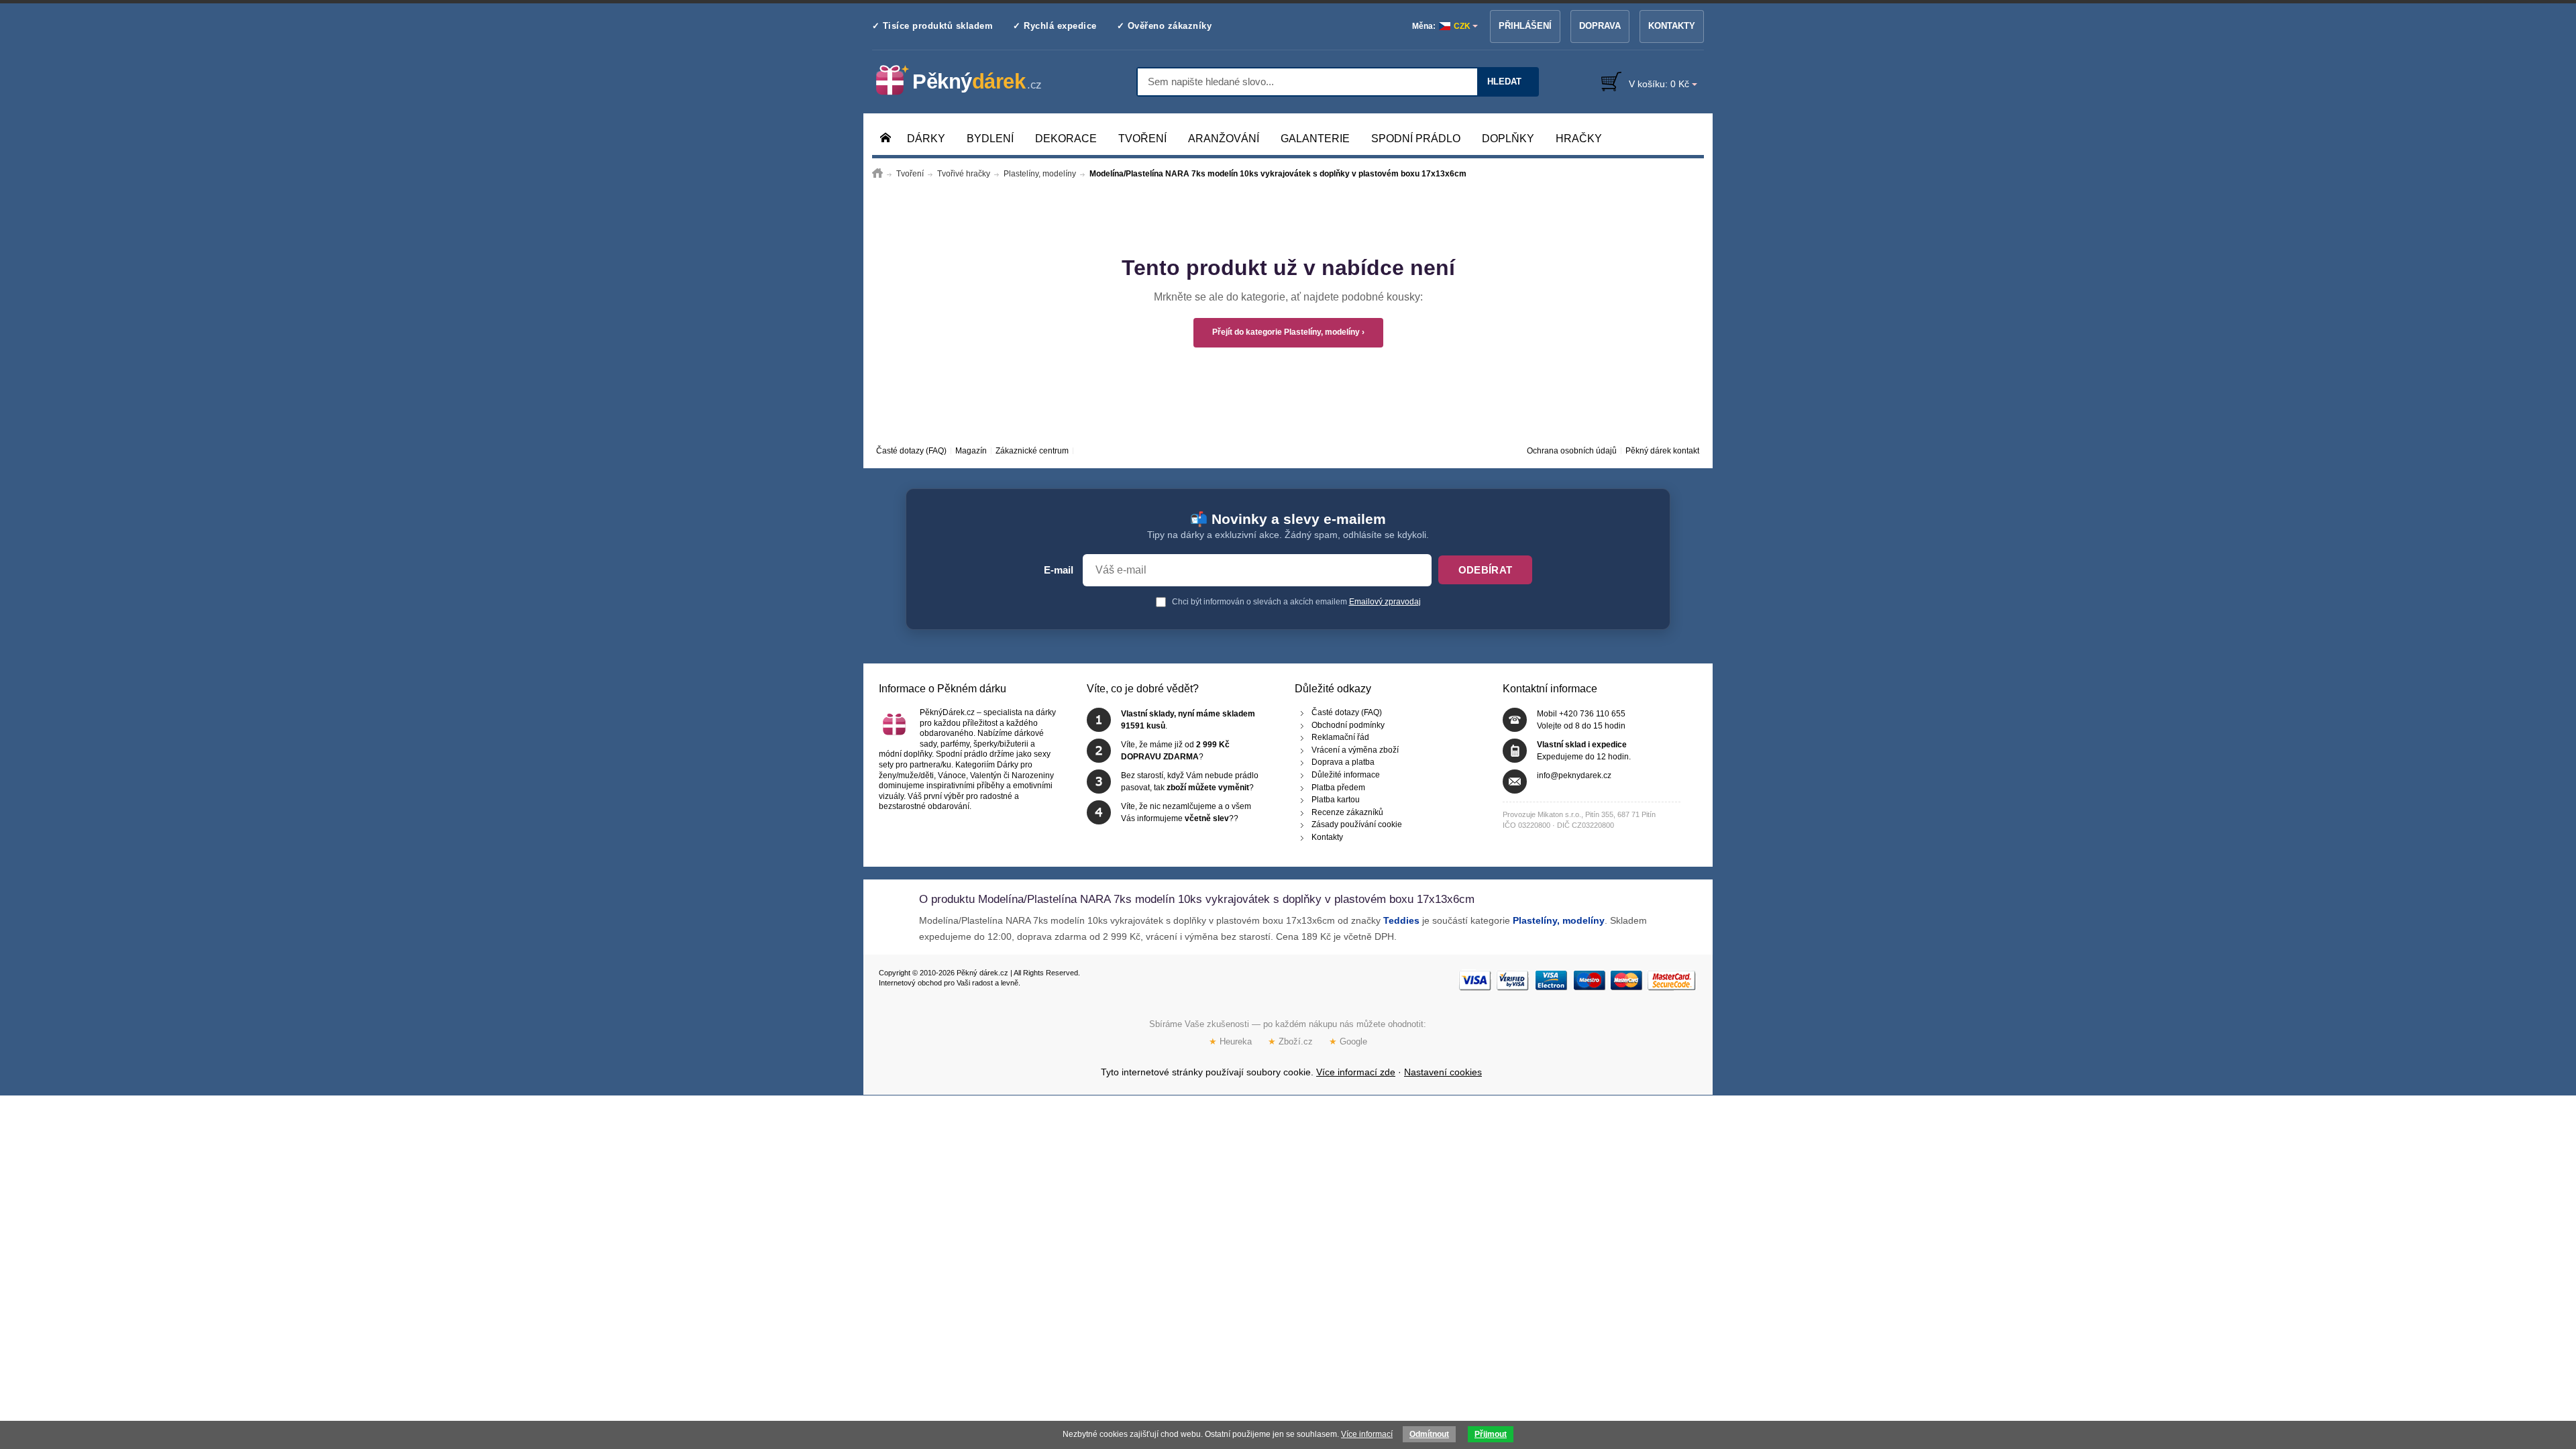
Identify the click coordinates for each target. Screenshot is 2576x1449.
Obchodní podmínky (1348, 724)
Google (1348, 1041)
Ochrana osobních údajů (1572, 451)
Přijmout (1491, 1434)
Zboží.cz (1290, 1041)
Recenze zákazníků (1347, 812)
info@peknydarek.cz (1574, 775)
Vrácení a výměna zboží (1355, 749)
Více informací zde (1356, 1073)
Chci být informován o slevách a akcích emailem (1295, 602)
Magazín (971, 451)
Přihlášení (1525, 26)
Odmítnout (1429, 1434)
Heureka (1230, 1041)
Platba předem (1338, 787)
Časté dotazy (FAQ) (911, 451)
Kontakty (1672, 26)
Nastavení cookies (1443, 1073)
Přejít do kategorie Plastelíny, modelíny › (1288, 332)
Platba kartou (1336, 800)
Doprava (1600, 26)
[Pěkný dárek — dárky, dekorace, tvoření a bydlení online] (970, 80)
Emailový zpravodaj (1385, 602)
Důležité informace (1346, 775)
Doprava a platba (1343, 762)
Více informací (1367, 1434)
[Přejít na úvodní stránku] (877, 174)
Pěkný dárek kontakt (1662, 451)
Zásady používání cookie (1357, 824)
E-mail (1059, 570)
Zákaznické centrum (1032, 451)
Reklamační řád (1340, 737)
